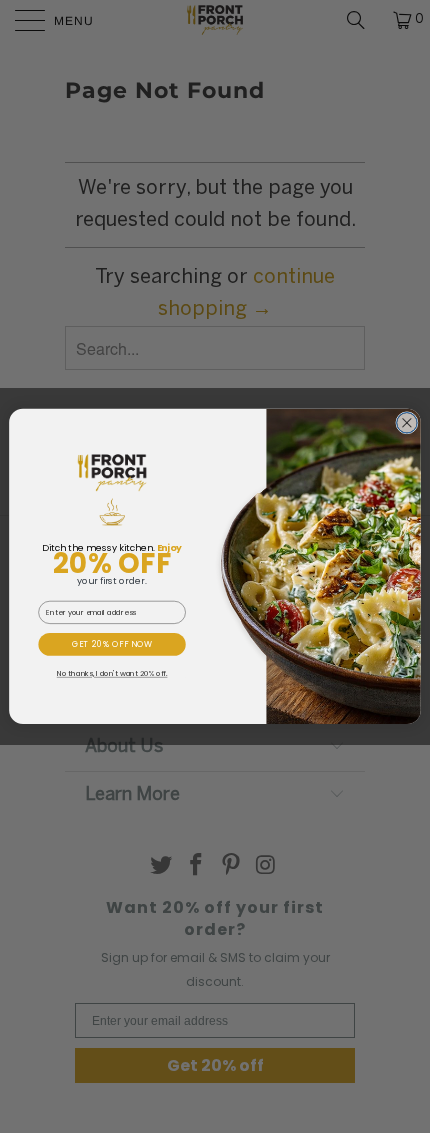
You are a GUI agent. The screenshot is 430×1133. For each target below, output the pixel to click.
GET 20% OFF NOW (112, 644)
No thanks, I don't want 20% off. (112, 674)
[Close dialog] (407, 423)
